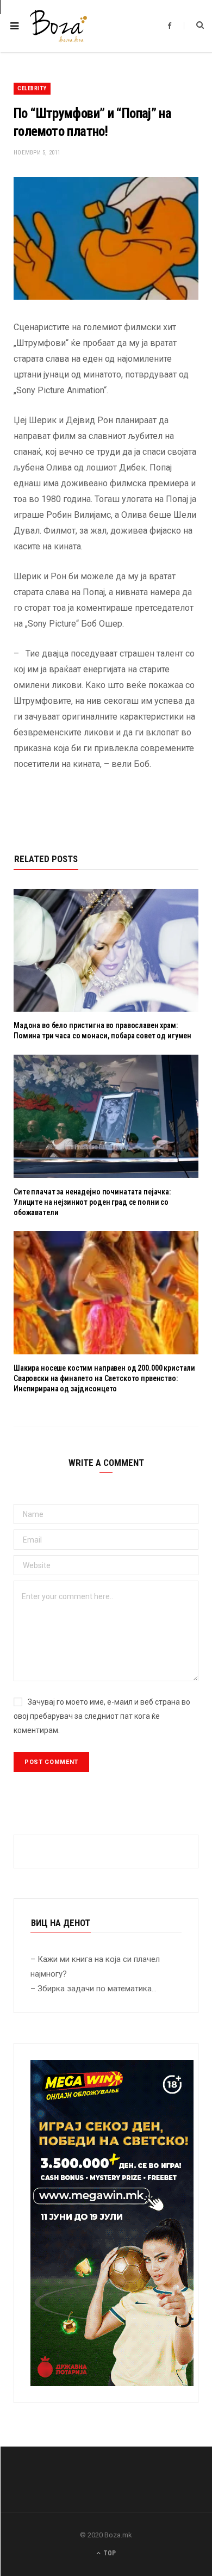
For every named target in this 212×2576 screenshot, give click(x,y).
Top (109, 2553)
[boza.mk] (58, 26)
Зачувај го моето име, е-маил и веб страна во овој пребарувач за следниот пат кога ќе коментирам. (102, 1716)
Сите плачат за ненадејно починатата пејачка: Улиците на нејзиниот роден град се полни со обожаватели (92, 1202)
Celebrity (32, 88)
